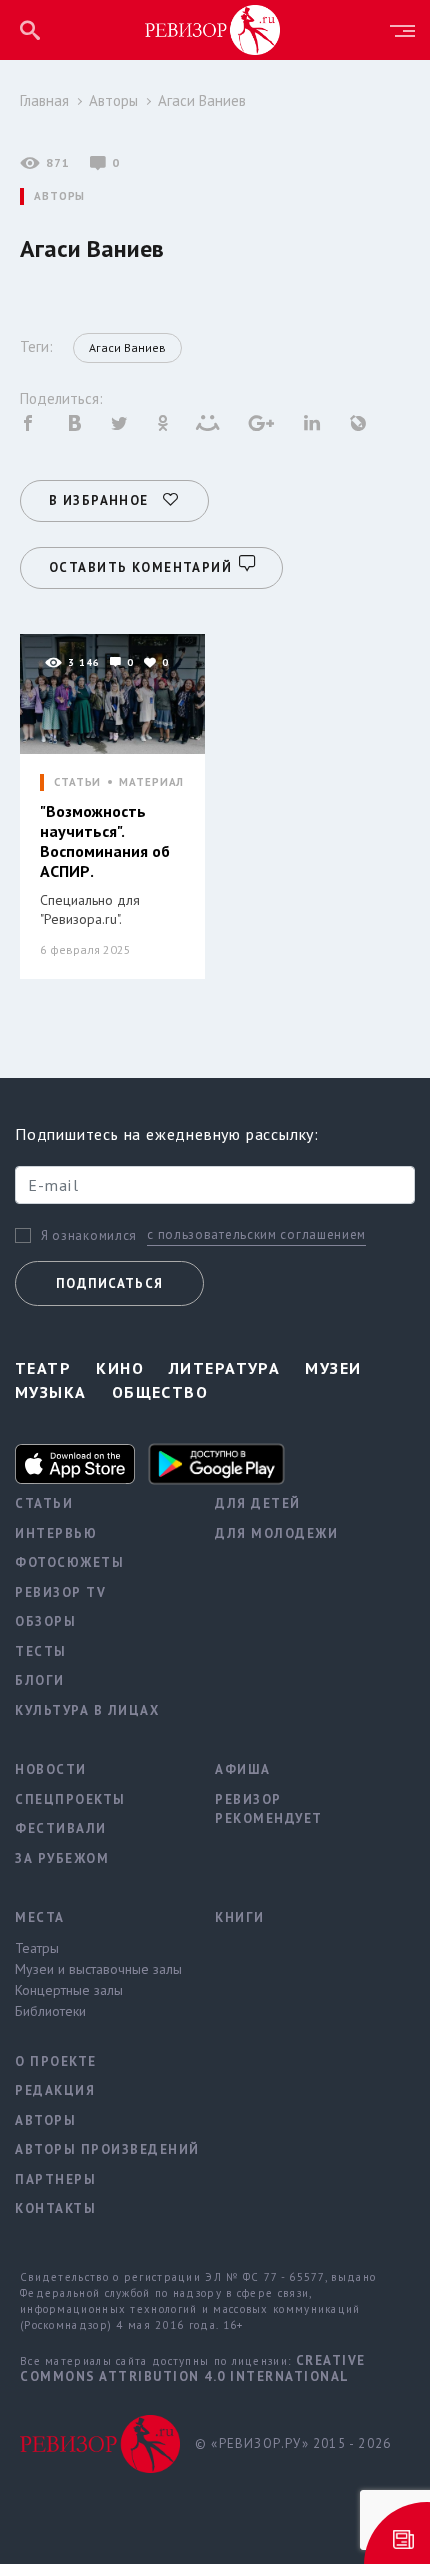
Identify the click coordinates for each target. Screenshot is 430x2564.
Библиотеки (50, 2011)
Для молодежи (276, 1533)
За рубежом (62, 1858)
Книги (240, 1917)
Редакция (55, 2090)
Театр (43, 1368)
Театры (37, 1948)
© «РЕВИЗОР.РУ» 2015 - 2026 (293, 2443)
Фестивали (61, 1828)
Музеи (333, 1368)
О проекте (56, 2061)
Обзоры (45, 1621)
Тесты (41, 1651)
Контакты (55, 2208)
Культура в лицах (87, 1710)
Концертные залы (69, 1990)
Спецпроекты (70, 1799)
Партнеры (55, 2179)
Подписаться (109, 1283)
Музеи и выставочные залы (98, 1969)
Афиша (243, 1769)
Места (40, 1917)
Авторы (113, 100)
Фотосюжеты (69, 1562)
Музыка (51, 1392)
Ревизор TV (60, 1592)
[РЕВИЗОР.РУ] (213, 29)
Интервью (56, 1533)
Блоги (40, 1680)
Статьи (44, 1503)
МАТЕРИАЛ (151, 782)
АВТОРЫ (59, 196)
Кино (120, 1368)
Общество (160, 1392)
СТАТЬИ (77, 782)
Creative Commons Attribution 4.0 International (193, 2368)
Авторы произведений (100, 2149)
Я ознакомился (89, 1236)
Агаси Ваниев (202, 100)
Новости (51, 1769)
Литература (224, 1368)
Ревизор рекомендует (269, 1809)
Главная (44, 100)
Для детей (258, 1503)
